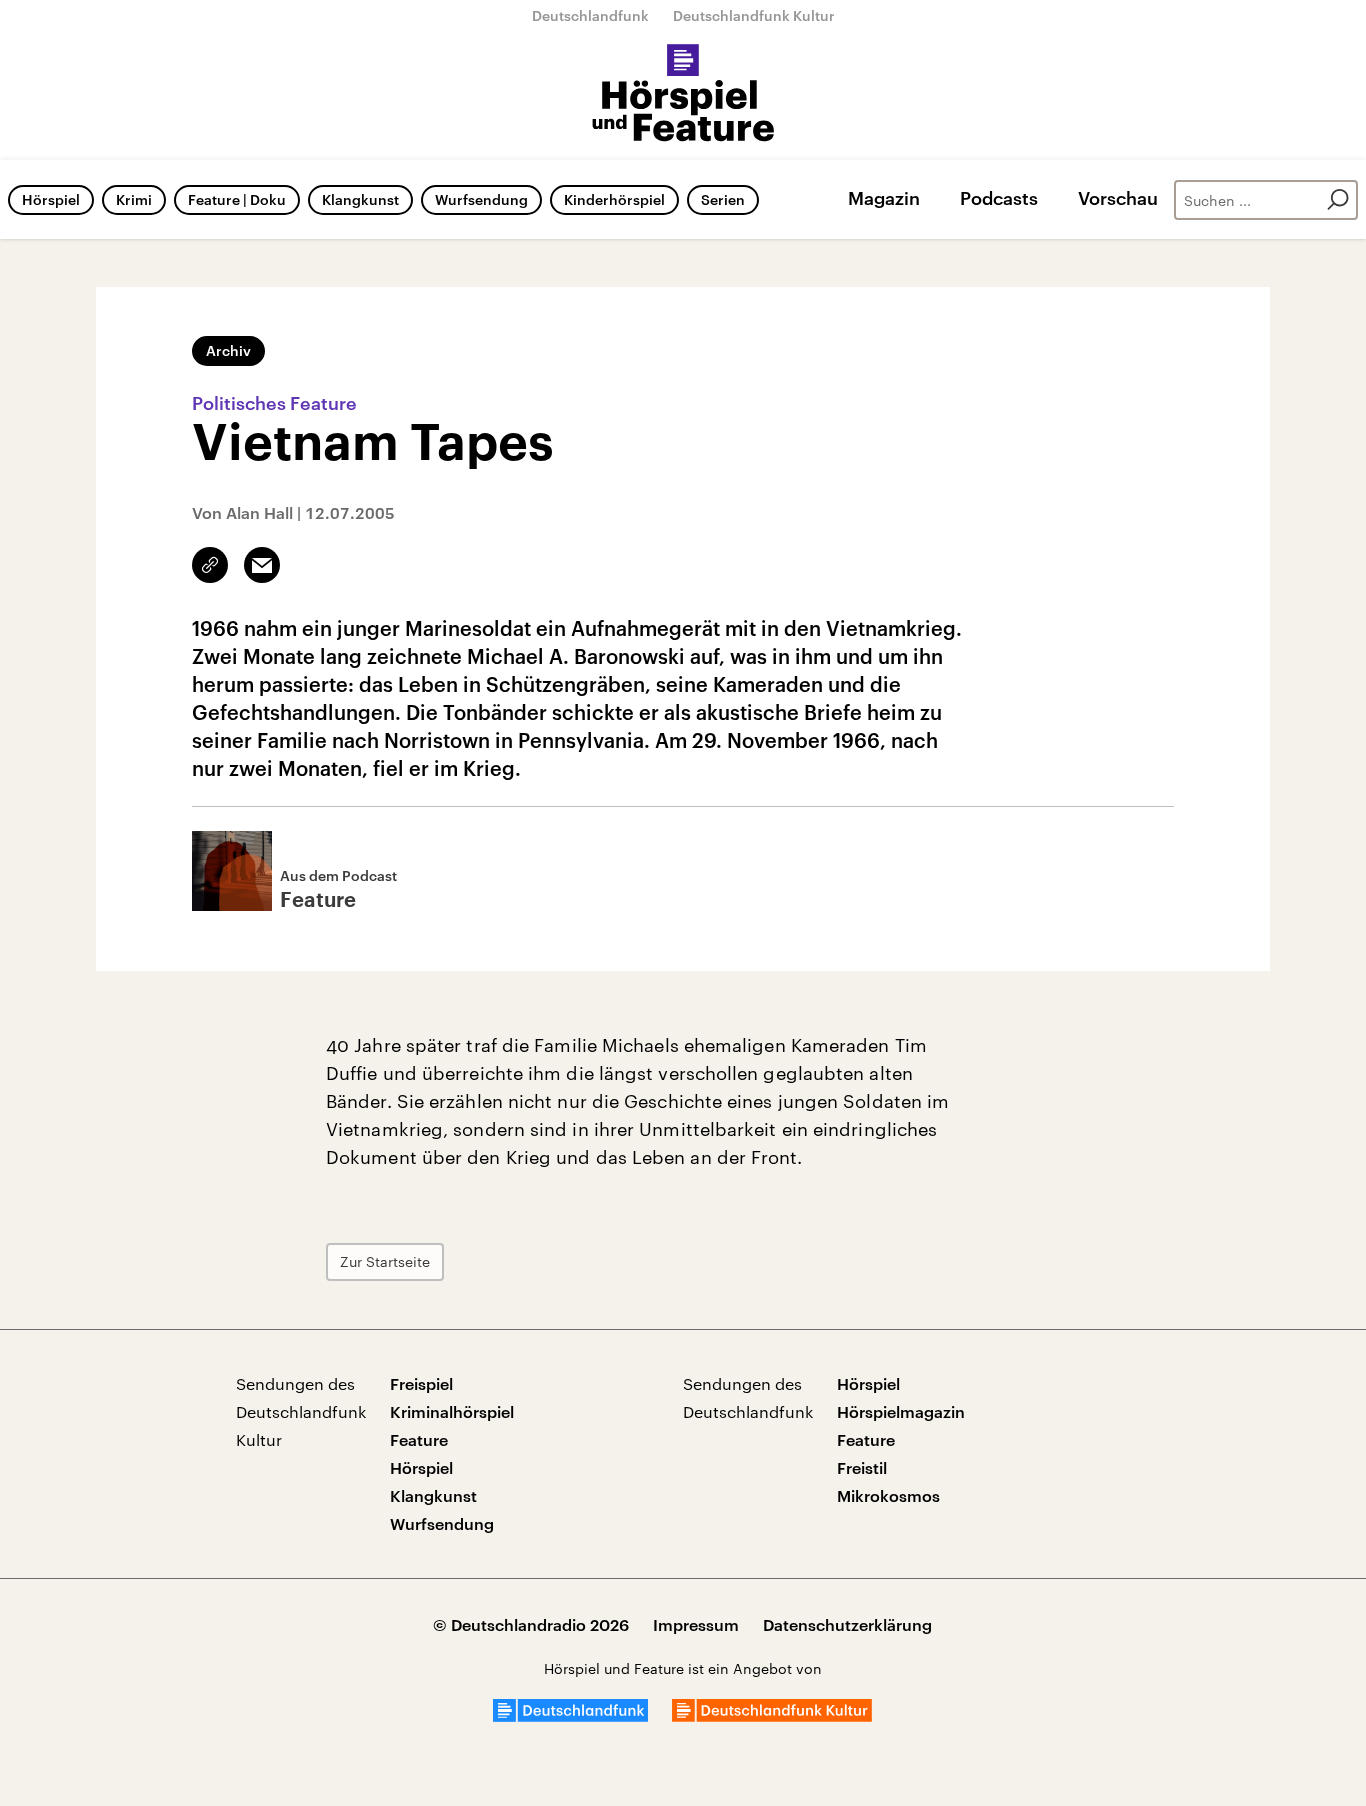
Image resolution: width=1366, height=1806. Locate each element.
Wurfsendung (481, 199)
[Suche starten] (1338, 200)
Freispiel (421, 1383)
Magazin (884, 198)
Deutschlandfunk (590, 15)
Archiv (228, 350)
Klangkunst (360, 199)
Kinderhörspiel (614, 199)
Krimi (134, 199)
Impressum (696, 1624)
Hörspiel (51, 199)
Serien (723, 199)
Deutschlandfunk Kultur (754, 15)
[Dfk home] (772, 1715)
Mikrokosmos (888, 1495)
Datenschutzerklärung (847, 1624)
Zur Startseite (385, 1261)
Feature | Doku (237, 199)
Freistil (862, 1467)
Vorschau (1118, 198)
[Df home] (570, 1715)
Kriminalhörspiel (452, 1411)
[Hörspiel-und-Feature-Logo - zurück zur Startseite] (683, 94)
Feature (419, 1439)
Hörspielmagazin (901, 1411)
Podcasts (999, 198)
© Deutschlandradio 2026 (531, 1624)
